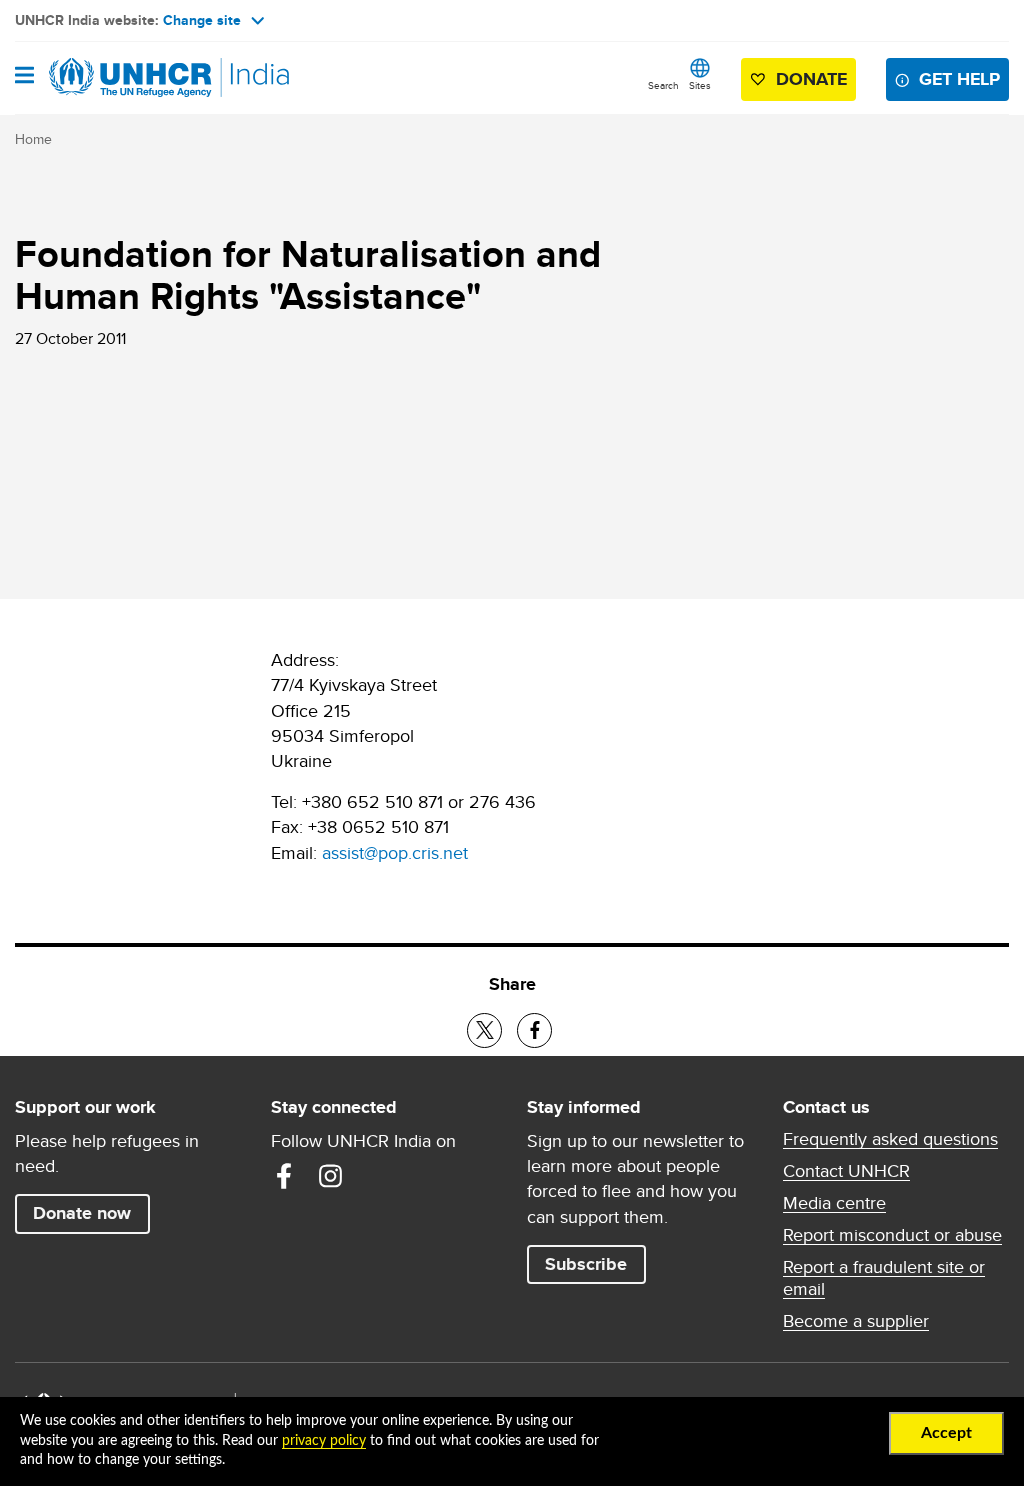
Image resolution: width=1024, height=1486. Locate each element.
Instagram (330, 1176)
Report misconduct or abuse (892, 1235)
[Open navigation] (24, 77)
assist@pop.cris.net (395, 852)
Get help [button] (959, 79)
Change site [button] (202, 20)
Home (33, 139)
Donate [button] (811, 79)
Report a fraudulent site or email (884, 1278)
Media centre (834, 1203)
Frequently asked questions (890, 1139)
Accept (946, 1433)
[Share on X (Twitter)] (484, 1030)
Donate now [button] (82, 1213)
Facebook (284, 1176)
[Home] (117, 78)
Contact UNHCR (846, 1171)
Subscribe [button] (586, 1264)
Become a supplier (856, 1321)
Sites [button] (700, 85)
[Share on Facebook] (534, 1030)
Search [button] (663, 85)
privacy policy (324, 1441)
